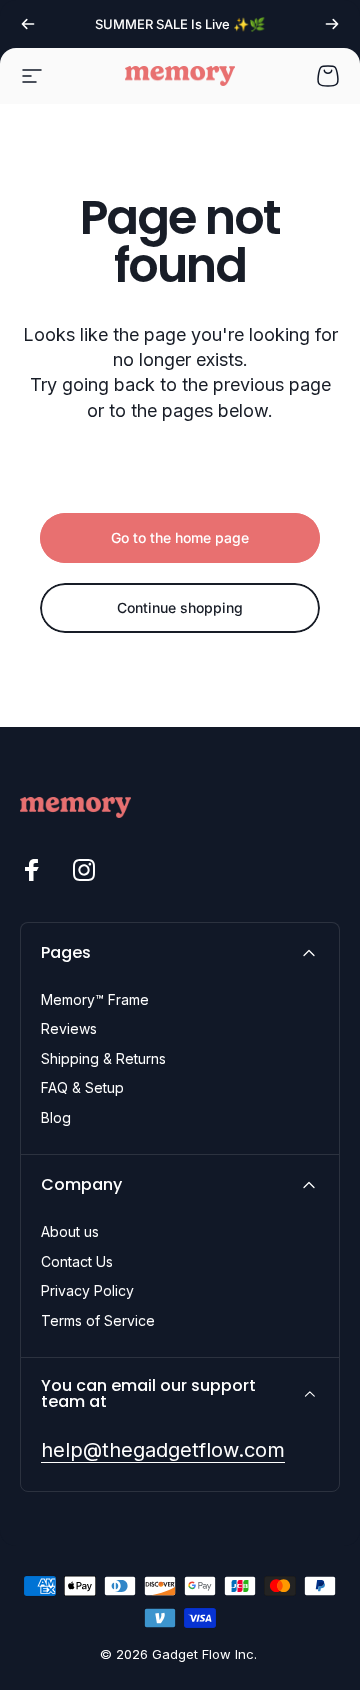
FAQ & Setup (82, 1087)
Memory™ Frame (95, 999)
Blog (56, 1117)
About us (70, 1231)
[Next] (332, 24)
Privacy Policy (87, 1290)
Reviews (69, 1028)
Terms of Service (98, 1320)
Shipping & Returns (103, 1058)
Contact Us (77, 1261)
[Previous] (28, 24)
